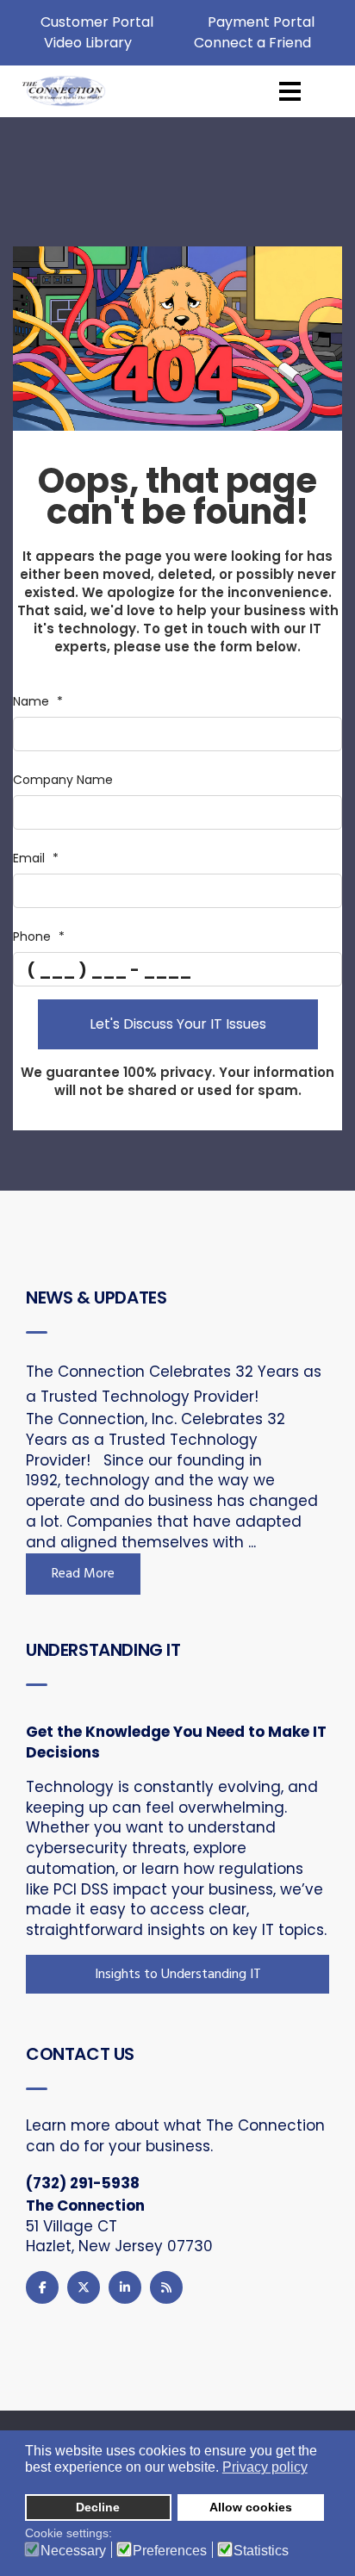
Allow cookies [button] (251, 2507)
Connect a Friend (252, 43)
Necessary (73, 2551)
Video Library (88, 43)
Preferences (170, 2551)
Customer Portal (97, 22)
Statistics (261, 2551)
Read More (83, 1574)
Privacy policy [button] (265, 2467)
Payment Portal (261, 22)
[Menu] (290, 91)
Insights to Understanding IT (178, 1975)
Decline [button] (98, 2507)
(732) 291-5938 (83, 2183)
